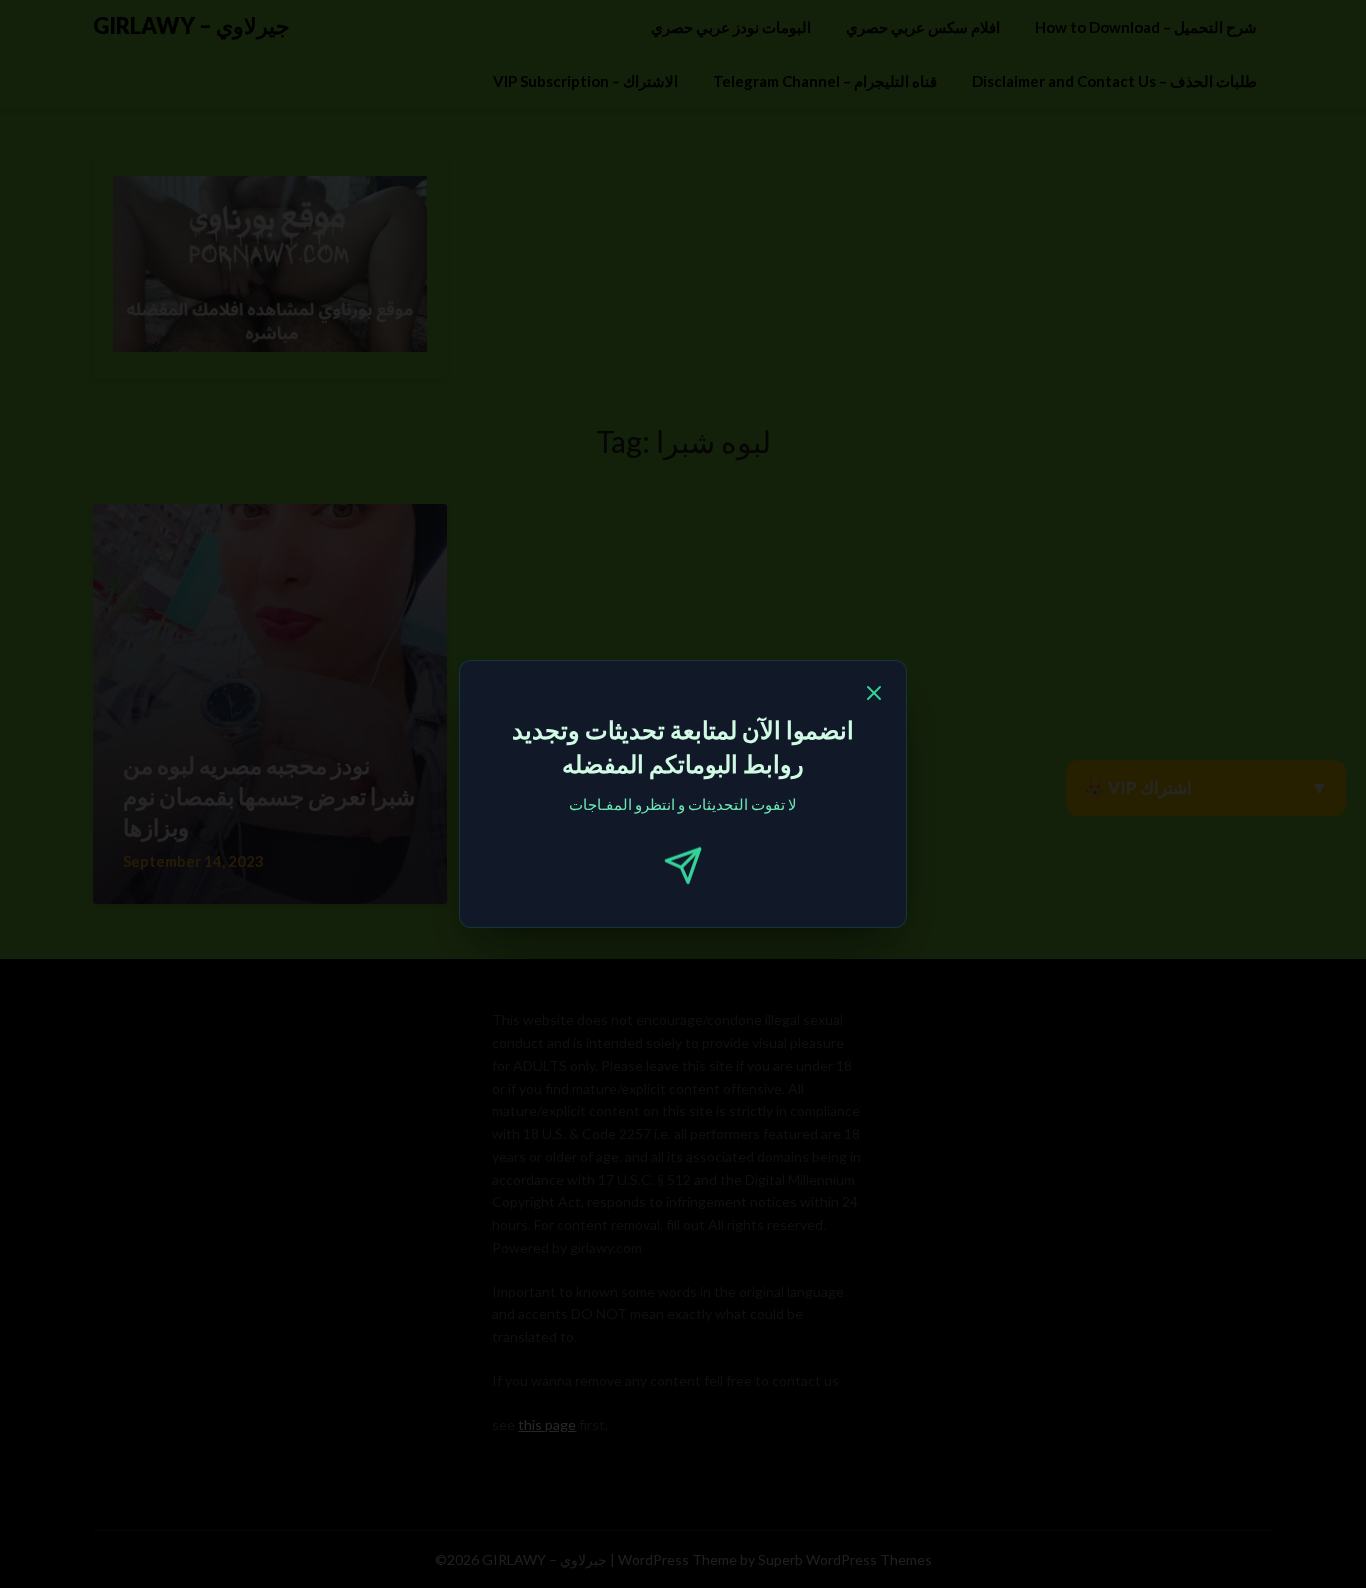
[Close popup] (874, 696)
